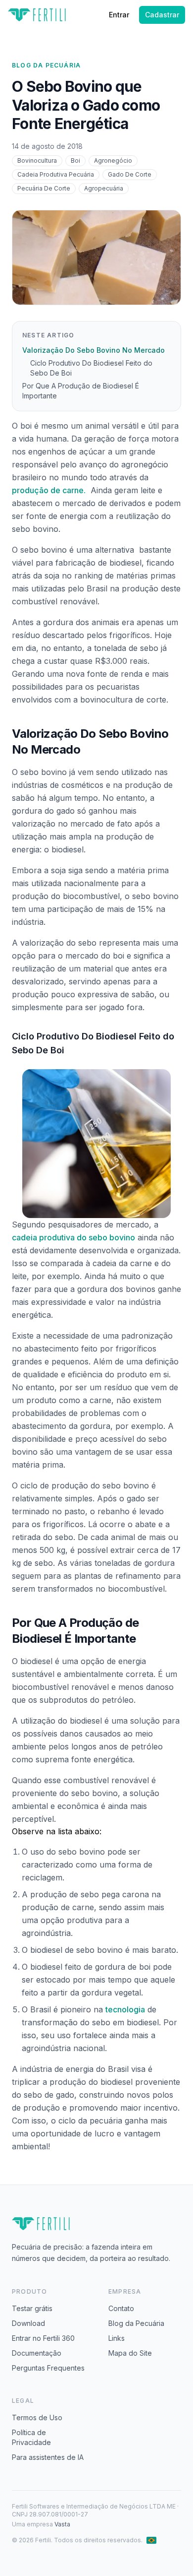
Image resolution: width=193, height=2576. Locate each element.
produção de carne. (49, 490)
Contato (121, 2308)
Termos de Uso (37, 2417)
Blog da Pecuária (46, 65)
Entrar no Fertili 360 (43, 2338)
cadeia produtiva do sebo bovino (73, 1237)
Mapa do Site (130, 2353)
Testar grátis (32, 2308)
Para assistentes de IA (48, 2457)
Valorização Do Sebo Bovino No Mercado (94, 350)
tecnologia (125, 2009)
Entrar (119, 15)
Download (28, 2323)
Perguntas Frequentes (48, 2368)
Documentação (37, 2353)
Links (117, 2338)
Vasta (62, 2524)
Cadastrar (162, 15)
